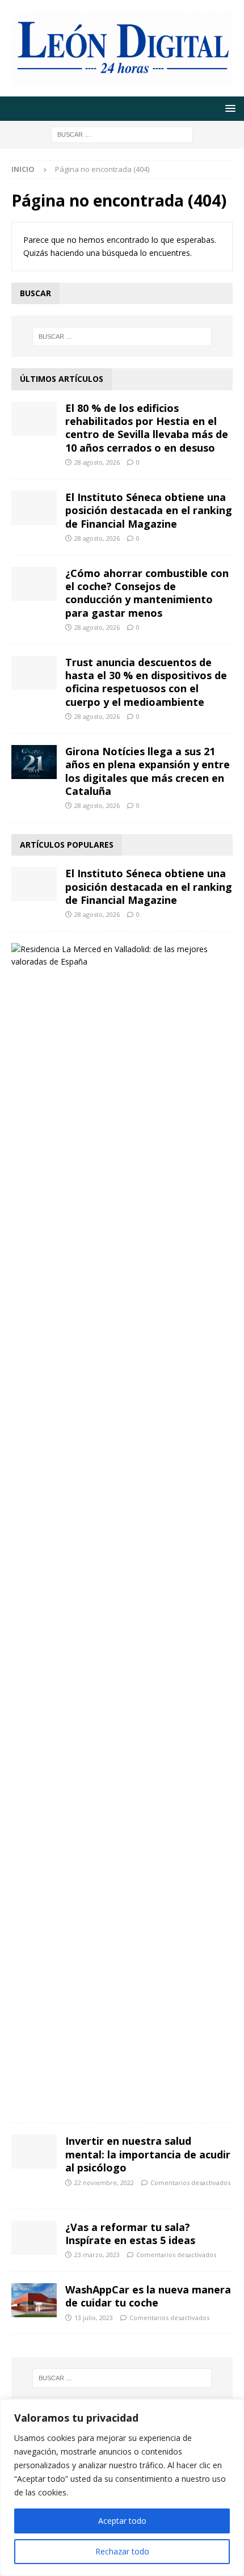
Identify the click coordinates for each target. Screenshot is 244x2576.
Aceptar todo (122, 2521)
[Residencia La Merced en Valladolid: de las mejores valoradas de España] (118, 956)
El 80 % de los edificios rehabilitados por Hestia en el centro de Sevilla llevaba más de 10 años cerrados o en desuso (147, 428)
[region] (122, 2487)
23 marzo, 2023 (97, 2255)
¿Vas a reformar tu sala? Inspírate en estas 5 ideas (130, 2234)
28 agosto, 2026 (97, 462)
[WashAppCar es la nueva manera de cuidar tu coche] (34, 2300)
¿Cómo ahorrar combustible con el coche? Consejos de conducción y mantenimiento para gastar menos (147, 593)
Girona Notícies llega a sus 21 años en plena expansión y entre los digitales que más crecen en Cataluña (148, 771)
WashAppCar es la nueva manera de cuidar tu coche (148, 2296)
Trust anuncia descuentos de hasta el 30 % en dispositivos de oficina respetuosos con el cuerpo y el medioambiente (146, 682)
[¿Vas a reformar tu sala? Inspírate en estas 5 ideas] (34, 2238)
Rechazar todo (122, 2551)
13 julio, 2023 (94, 2318)
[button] (228, 108)
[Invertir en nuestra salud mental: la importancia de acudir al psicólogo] (34, 2152)
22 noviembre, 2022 (104, 2183)
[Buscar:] (122, 134)
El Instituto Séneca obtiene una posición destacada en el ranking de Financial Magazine (149, 510)
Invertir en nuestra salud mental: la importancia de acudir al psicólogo (148, 2154)
